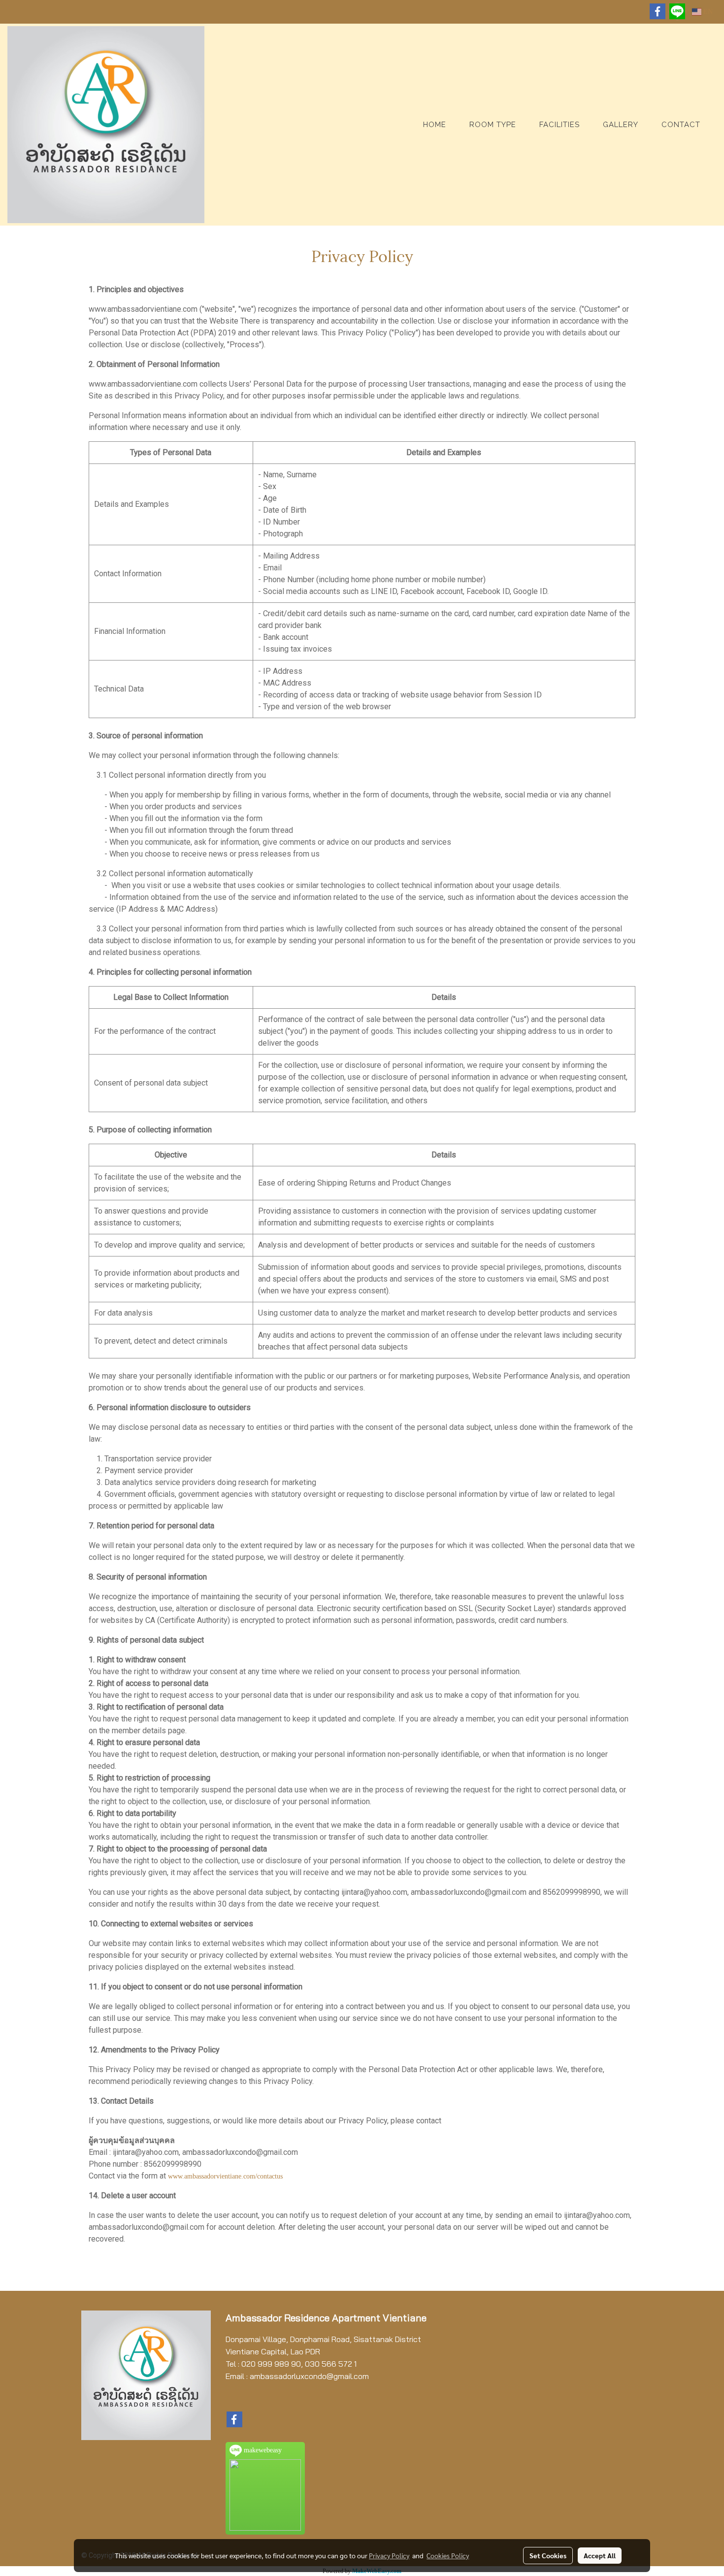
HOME (435, 125)
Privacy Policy (389, 2555)
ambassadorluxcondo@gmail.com (309, 2376)
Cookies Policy (448, 2555)
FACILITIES (559, 125)
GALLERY (621, 125)
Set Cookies (548, 2555)
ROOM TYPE (493, 125)
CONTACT (681, 125)
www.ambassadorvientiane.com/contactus (225, 2176)
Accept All (600, 2555)
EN (707, 12)
